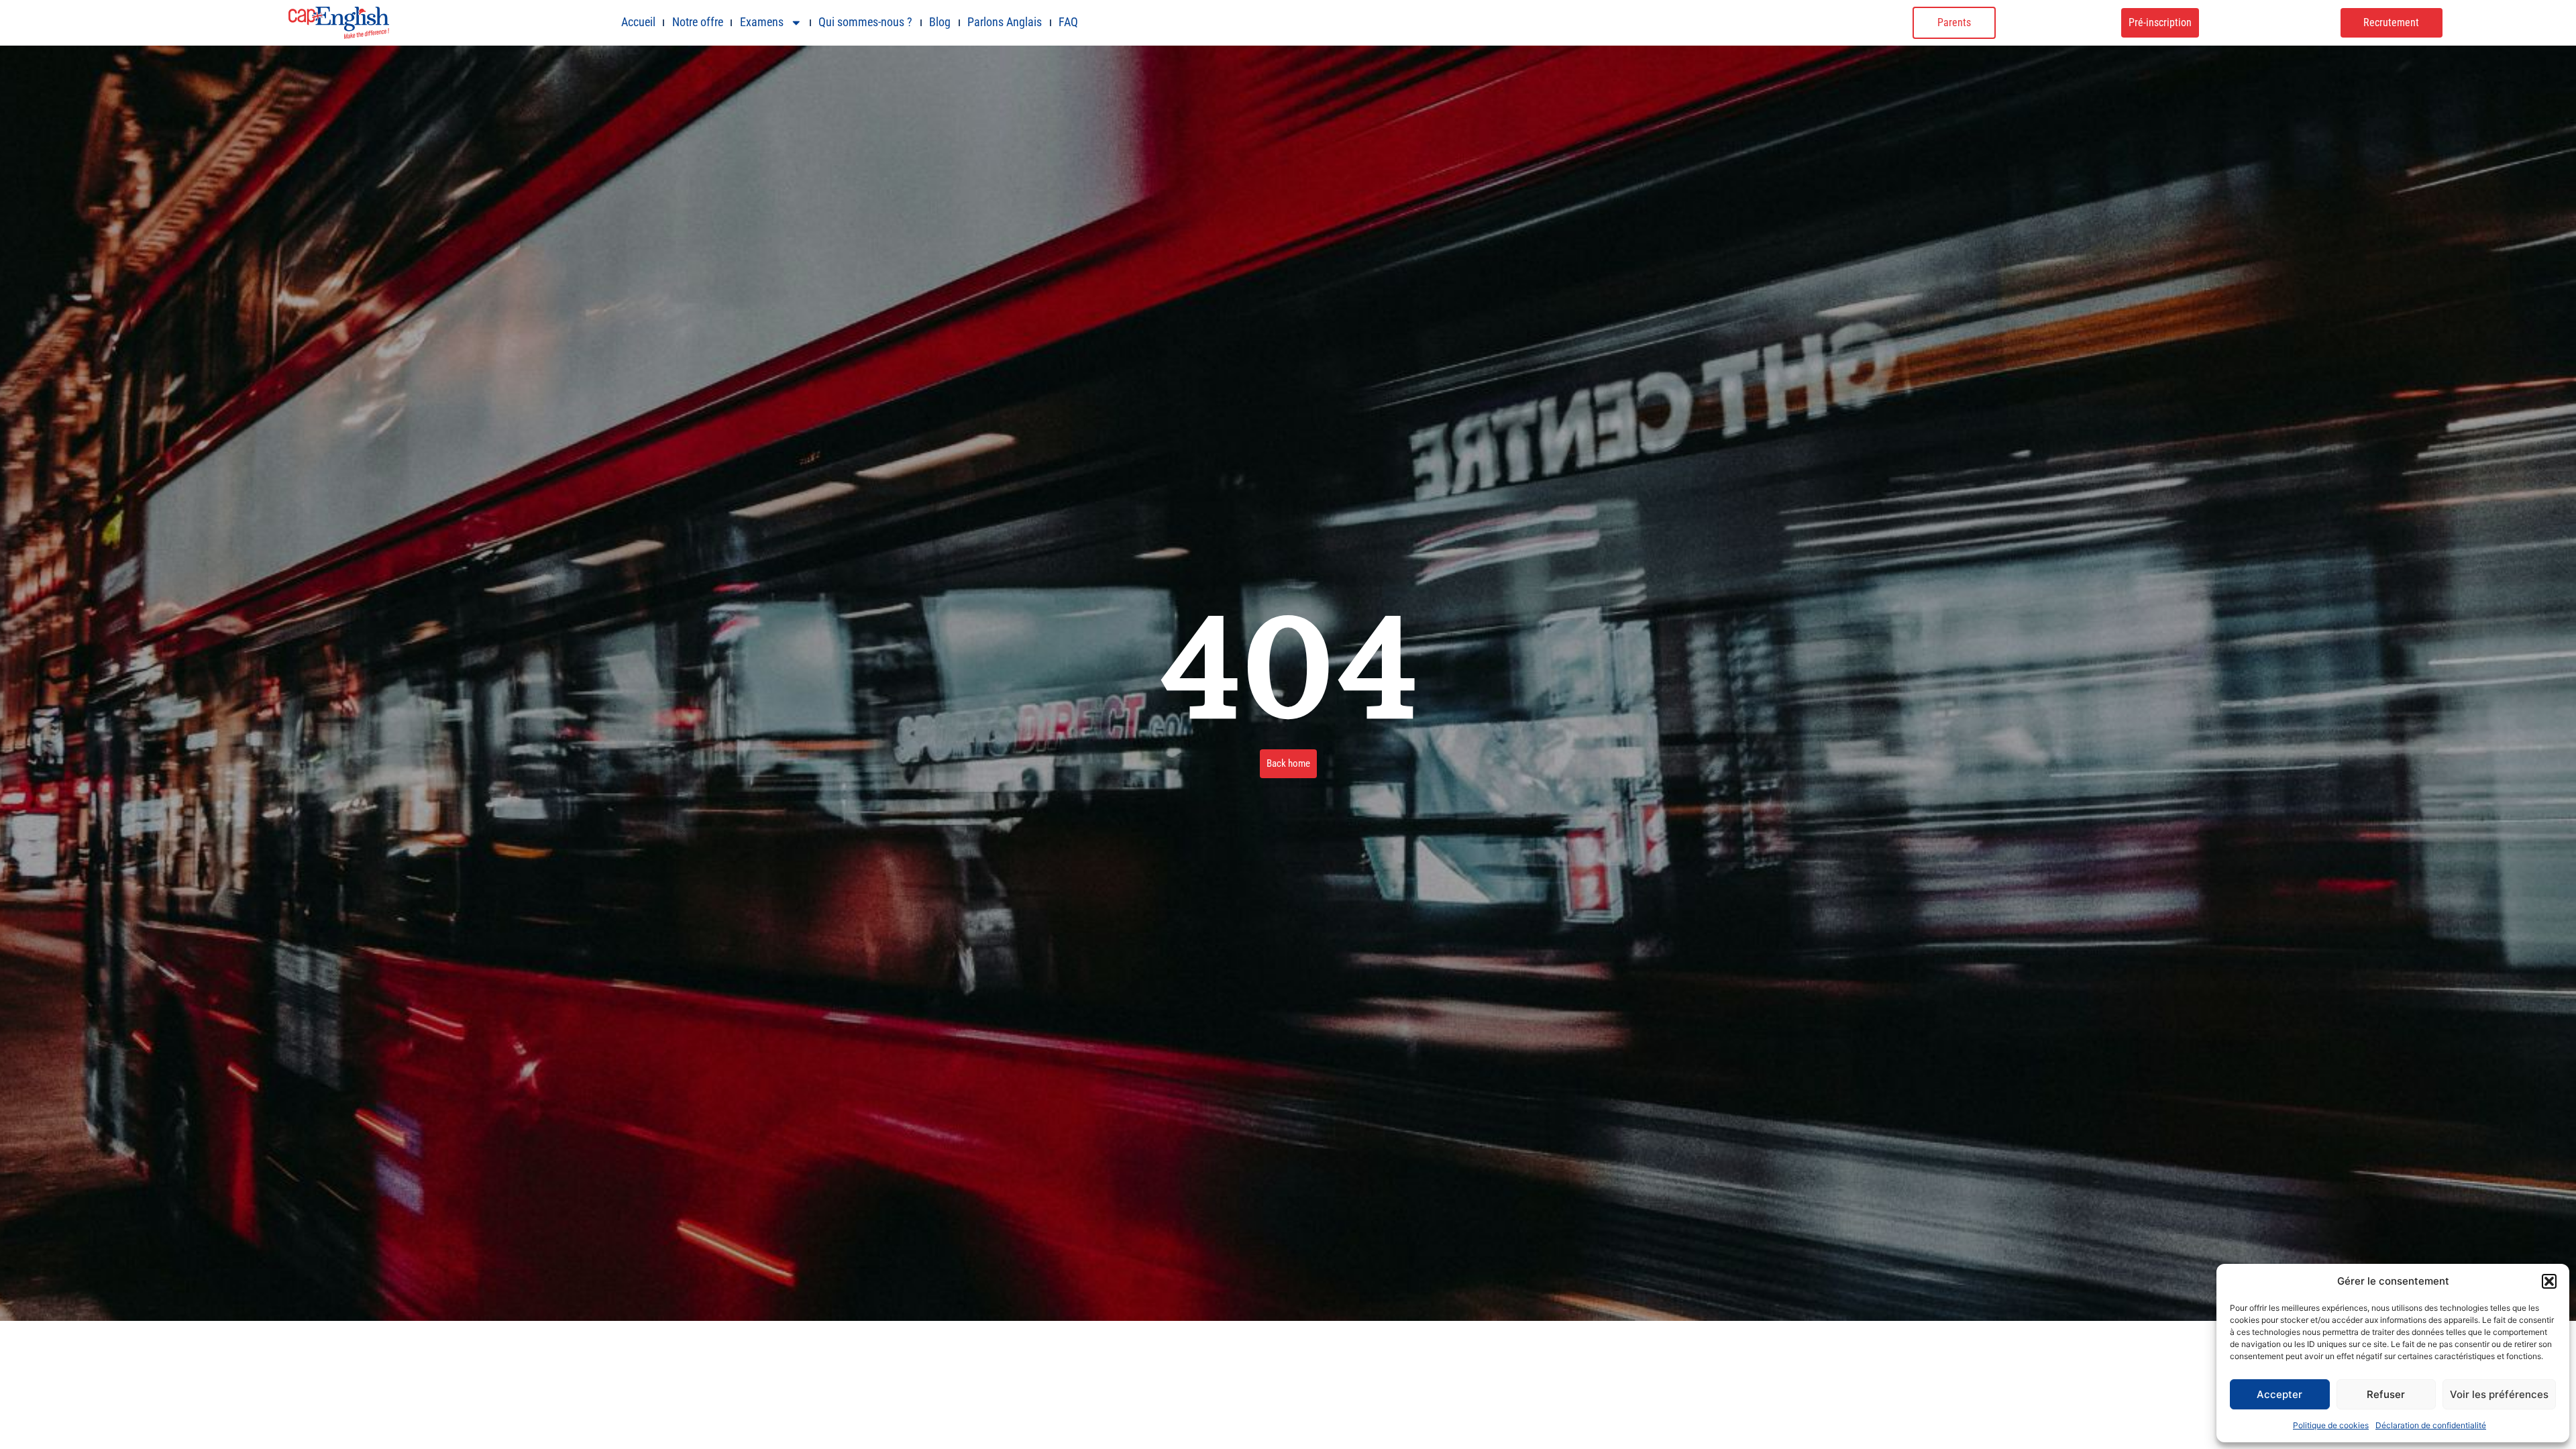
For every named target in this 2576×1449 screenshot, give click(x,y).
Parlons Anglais (1005, 22)
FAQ (1068, 22)
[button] (2549, 1281)
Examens (762, 22)
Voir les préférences (2499, 1394)
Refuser (2386, 1394)
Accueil (638, 22)
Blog (940, 22)
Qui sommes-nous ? (865, 22)
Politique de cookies (2331, 1425)
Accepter (2279, 1394)
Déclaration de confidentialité (2431, 1425)
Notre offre (698, 22)
